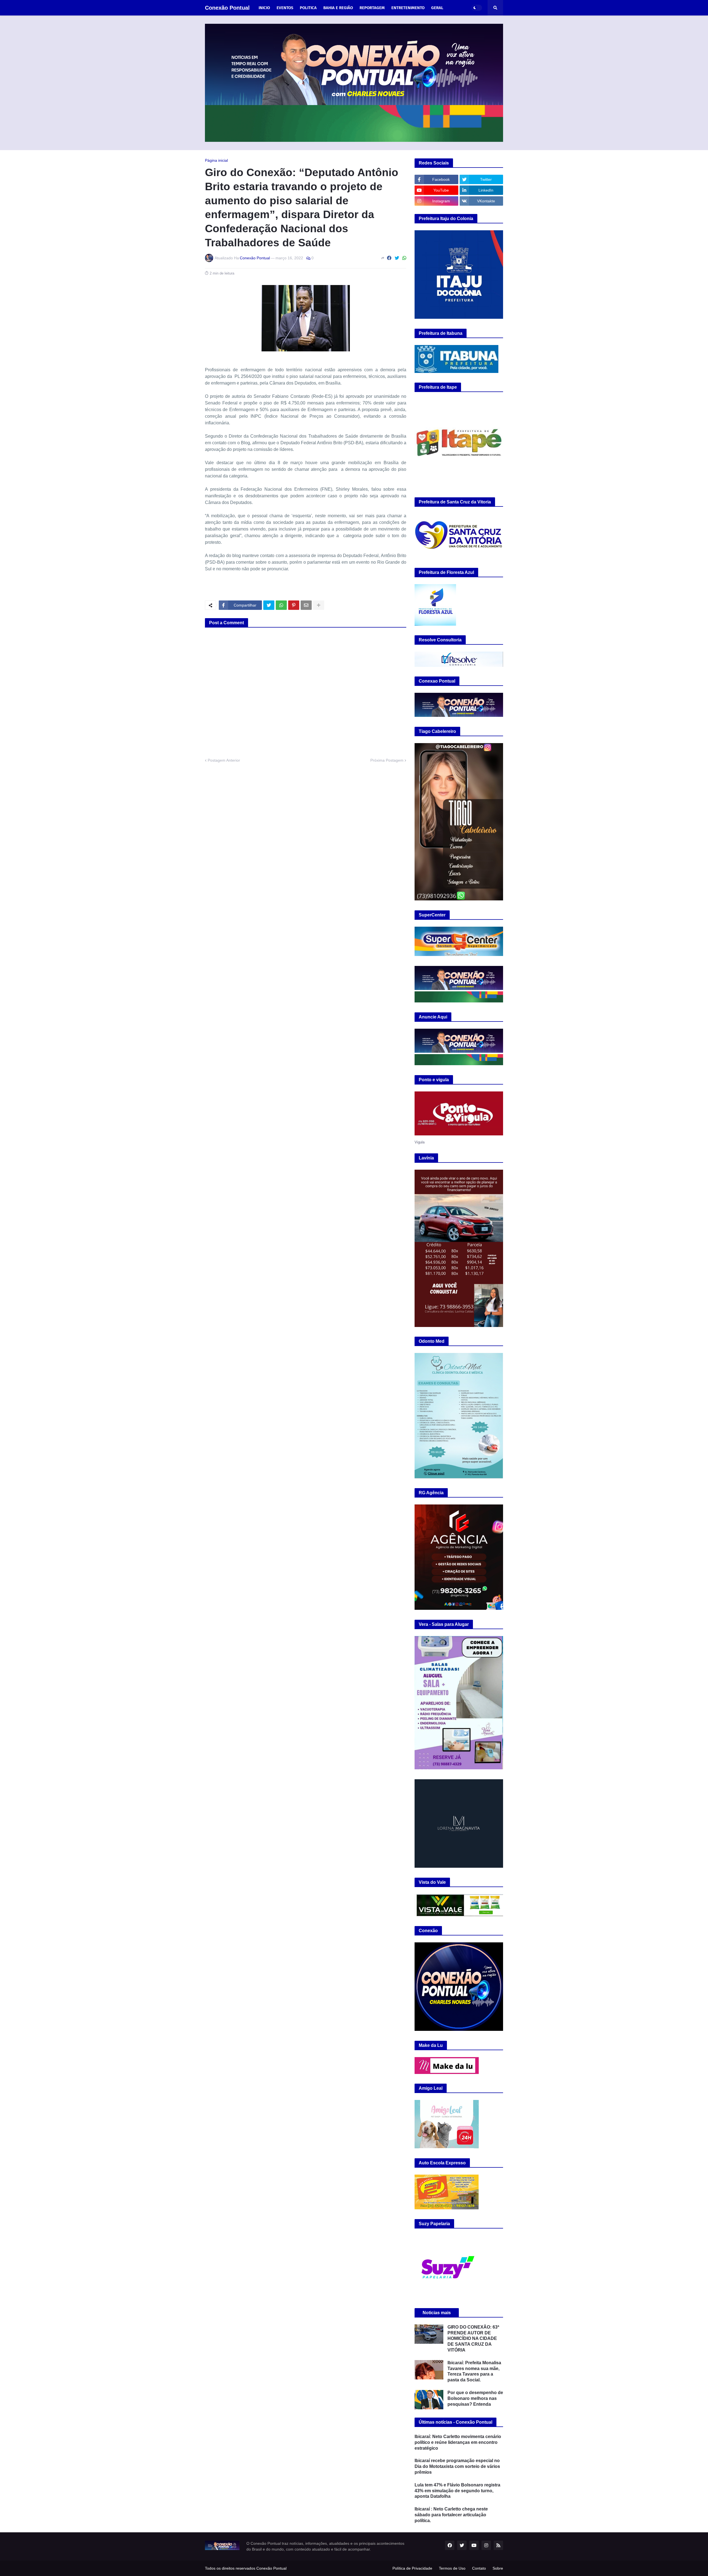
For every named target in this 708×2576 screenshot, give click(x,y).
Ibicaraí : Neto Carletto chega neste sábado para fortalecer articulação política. (451, 2515)
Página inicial (216, 160)
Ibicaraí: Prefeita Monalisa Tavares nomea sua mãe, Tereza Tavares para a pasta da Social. (474, 2371)
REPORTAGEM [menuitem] (372, 8)
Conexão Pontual (227, 8)
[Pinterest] (294, 605)
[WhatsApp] (404, 258)
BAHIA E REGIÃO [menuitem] (338, 8)
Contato (479, 2568)
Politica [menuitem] (308, 8)
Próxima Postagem (387, 760)
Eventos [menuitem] (285, 8)
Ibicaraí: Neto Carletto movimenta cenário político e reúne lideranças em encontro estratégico (458, 2442)
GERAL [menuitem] (437, 8)
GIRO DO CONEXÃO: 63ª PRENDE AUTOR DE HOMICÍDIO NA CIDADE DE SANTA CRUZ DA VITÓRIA (473, 2339)
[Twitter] (397, 258)
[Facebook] (389, 258)
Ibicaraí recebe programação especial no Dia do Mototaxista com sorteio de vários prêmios (457, 2466)
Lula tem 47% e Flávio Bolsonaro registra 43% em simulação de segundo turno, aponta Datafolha (457, 2491)
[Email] (306, 605)
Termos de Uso (452, 2568)
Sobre (498, 2568)
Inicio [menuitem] (264, 8)
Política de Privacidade (412, 2568)
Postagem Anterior (224, 760)
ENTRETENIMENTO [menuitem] (408, 8)
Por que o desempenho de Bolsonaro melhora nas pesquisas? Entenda (475, 2398)
